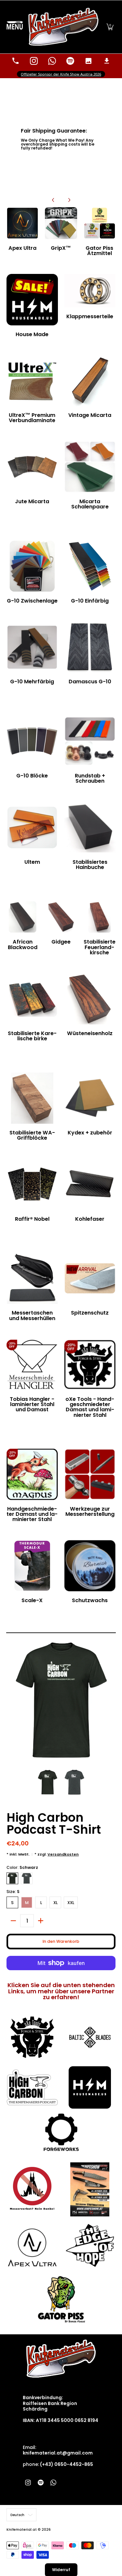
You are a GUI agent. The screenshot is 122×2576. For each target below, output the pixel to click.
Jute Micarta (32, 501)
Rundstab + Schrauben (90, 778)
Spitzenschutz (90, 1313)
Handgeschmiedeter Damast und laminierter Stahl (32, 1514)
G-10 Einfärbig (90, 601)
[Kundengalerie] (88, 61)
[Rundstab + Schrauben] (90, 741)
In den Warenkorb (61, 1941)
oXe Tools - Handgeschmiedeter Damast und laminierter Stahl (90, 1407)
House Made (32, 334)
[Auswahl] (41, 1921)
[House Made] (32, 300)
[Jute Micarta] (32, 467)
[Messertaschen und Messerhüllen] (32, 1278)
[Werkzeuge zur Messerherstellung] (90, 1474)
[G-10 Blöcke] (32, 741)
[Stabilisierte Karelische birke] (32, 999)
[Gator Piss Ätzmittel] (100, 223)
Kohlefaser (90, 1219)
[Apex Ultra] (22, 223)
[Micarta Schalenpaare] (90, 467)
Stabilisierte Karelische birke (32, 1036)
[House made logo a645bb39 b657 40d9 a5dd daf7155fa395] (90, 2087)
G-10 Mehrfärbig (32, 682)
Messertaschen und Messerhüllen (32, 1315)
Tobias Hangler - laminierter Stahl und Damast (32, 1404)
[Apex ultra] (32, 2245)
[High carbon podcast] (32, 2087)
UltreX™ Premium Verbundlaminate (32, 418)
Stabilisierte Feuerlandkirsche (100, 947)
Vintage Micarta (90, 415)
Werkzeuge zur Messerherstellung (90, 1511)
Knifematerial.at (22, 2530)
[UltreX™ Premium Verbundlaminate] (32, 381)
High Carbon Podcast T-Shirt (54, 1823)
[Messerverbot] (32, 2189)
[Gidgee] (61, 917)
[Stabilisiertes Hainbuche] (90, 827)
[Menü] (15, 27)
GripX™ (61, 248)
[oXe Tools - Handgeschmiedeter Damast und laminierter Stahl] (90, 1365)
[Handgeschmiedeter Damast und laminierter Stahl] (32, 1474)
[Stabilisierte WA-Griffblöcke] (32, 1098)
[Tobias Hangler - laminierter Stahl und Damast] (32, 1365)
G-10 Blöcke (32, 776)
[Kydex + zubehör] (90, 1098)
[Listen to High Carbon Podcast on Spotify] (70, 61)
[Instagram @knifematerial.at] (34, 61)
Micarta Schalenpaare (90, 504)
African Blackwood (23, 944)
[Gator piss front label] (61, 2299)
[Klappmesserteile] (90, 291)
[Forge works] (61, 2132)
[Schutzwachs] (90, 1566)
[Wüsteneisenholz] (90, 999)
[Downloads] (107, 61)
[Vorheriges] (53, 200)
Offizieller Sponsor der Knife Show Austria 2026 (61, 74)
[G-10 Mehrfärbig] (32, 647)
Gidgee (61, 942)
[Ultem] (32, 827)
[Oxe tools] (32, 2037)
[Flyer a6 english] (90, 2189)
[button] (110, 27)
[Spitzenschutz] (90, 1278)
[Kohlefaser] (90, 1184)
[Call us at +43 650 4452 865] (16, 61)
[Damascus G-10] (90, 647)
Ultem (32, 862)
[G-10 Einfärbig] (90, 566)
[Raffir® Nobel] (32, 1184)
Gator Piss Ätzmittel (99, 251)
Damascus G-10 (90, 682)
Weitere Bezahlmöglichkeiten (61, 1973)
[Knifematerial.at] (64, 27)
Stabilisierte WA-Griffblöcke (32, 1135)
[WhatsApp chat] (52, 61)
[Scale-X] (32, 1566)
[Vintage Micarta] (90, 381)
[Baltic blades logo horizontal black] (90, 2037)
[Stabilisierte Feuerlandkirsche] (100, 917)
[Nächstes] (69, 200)
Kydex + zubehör (90, 1133)
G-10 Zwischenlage (32, 601)
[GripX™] (61, 223)
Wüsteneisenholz (90, 1033)
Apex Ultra (22, 248)
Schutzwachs (90, 1600)
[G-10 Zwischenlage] (32, 566)
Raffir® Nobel (32, 1219)
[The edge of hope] (90, 2245)
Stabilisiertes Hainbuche (90, 865)
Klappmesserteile (90, 316)
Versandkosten (63, 1854)
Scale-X (32, 1600)
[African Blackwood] (22, 917)
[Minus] (13, 1921)
